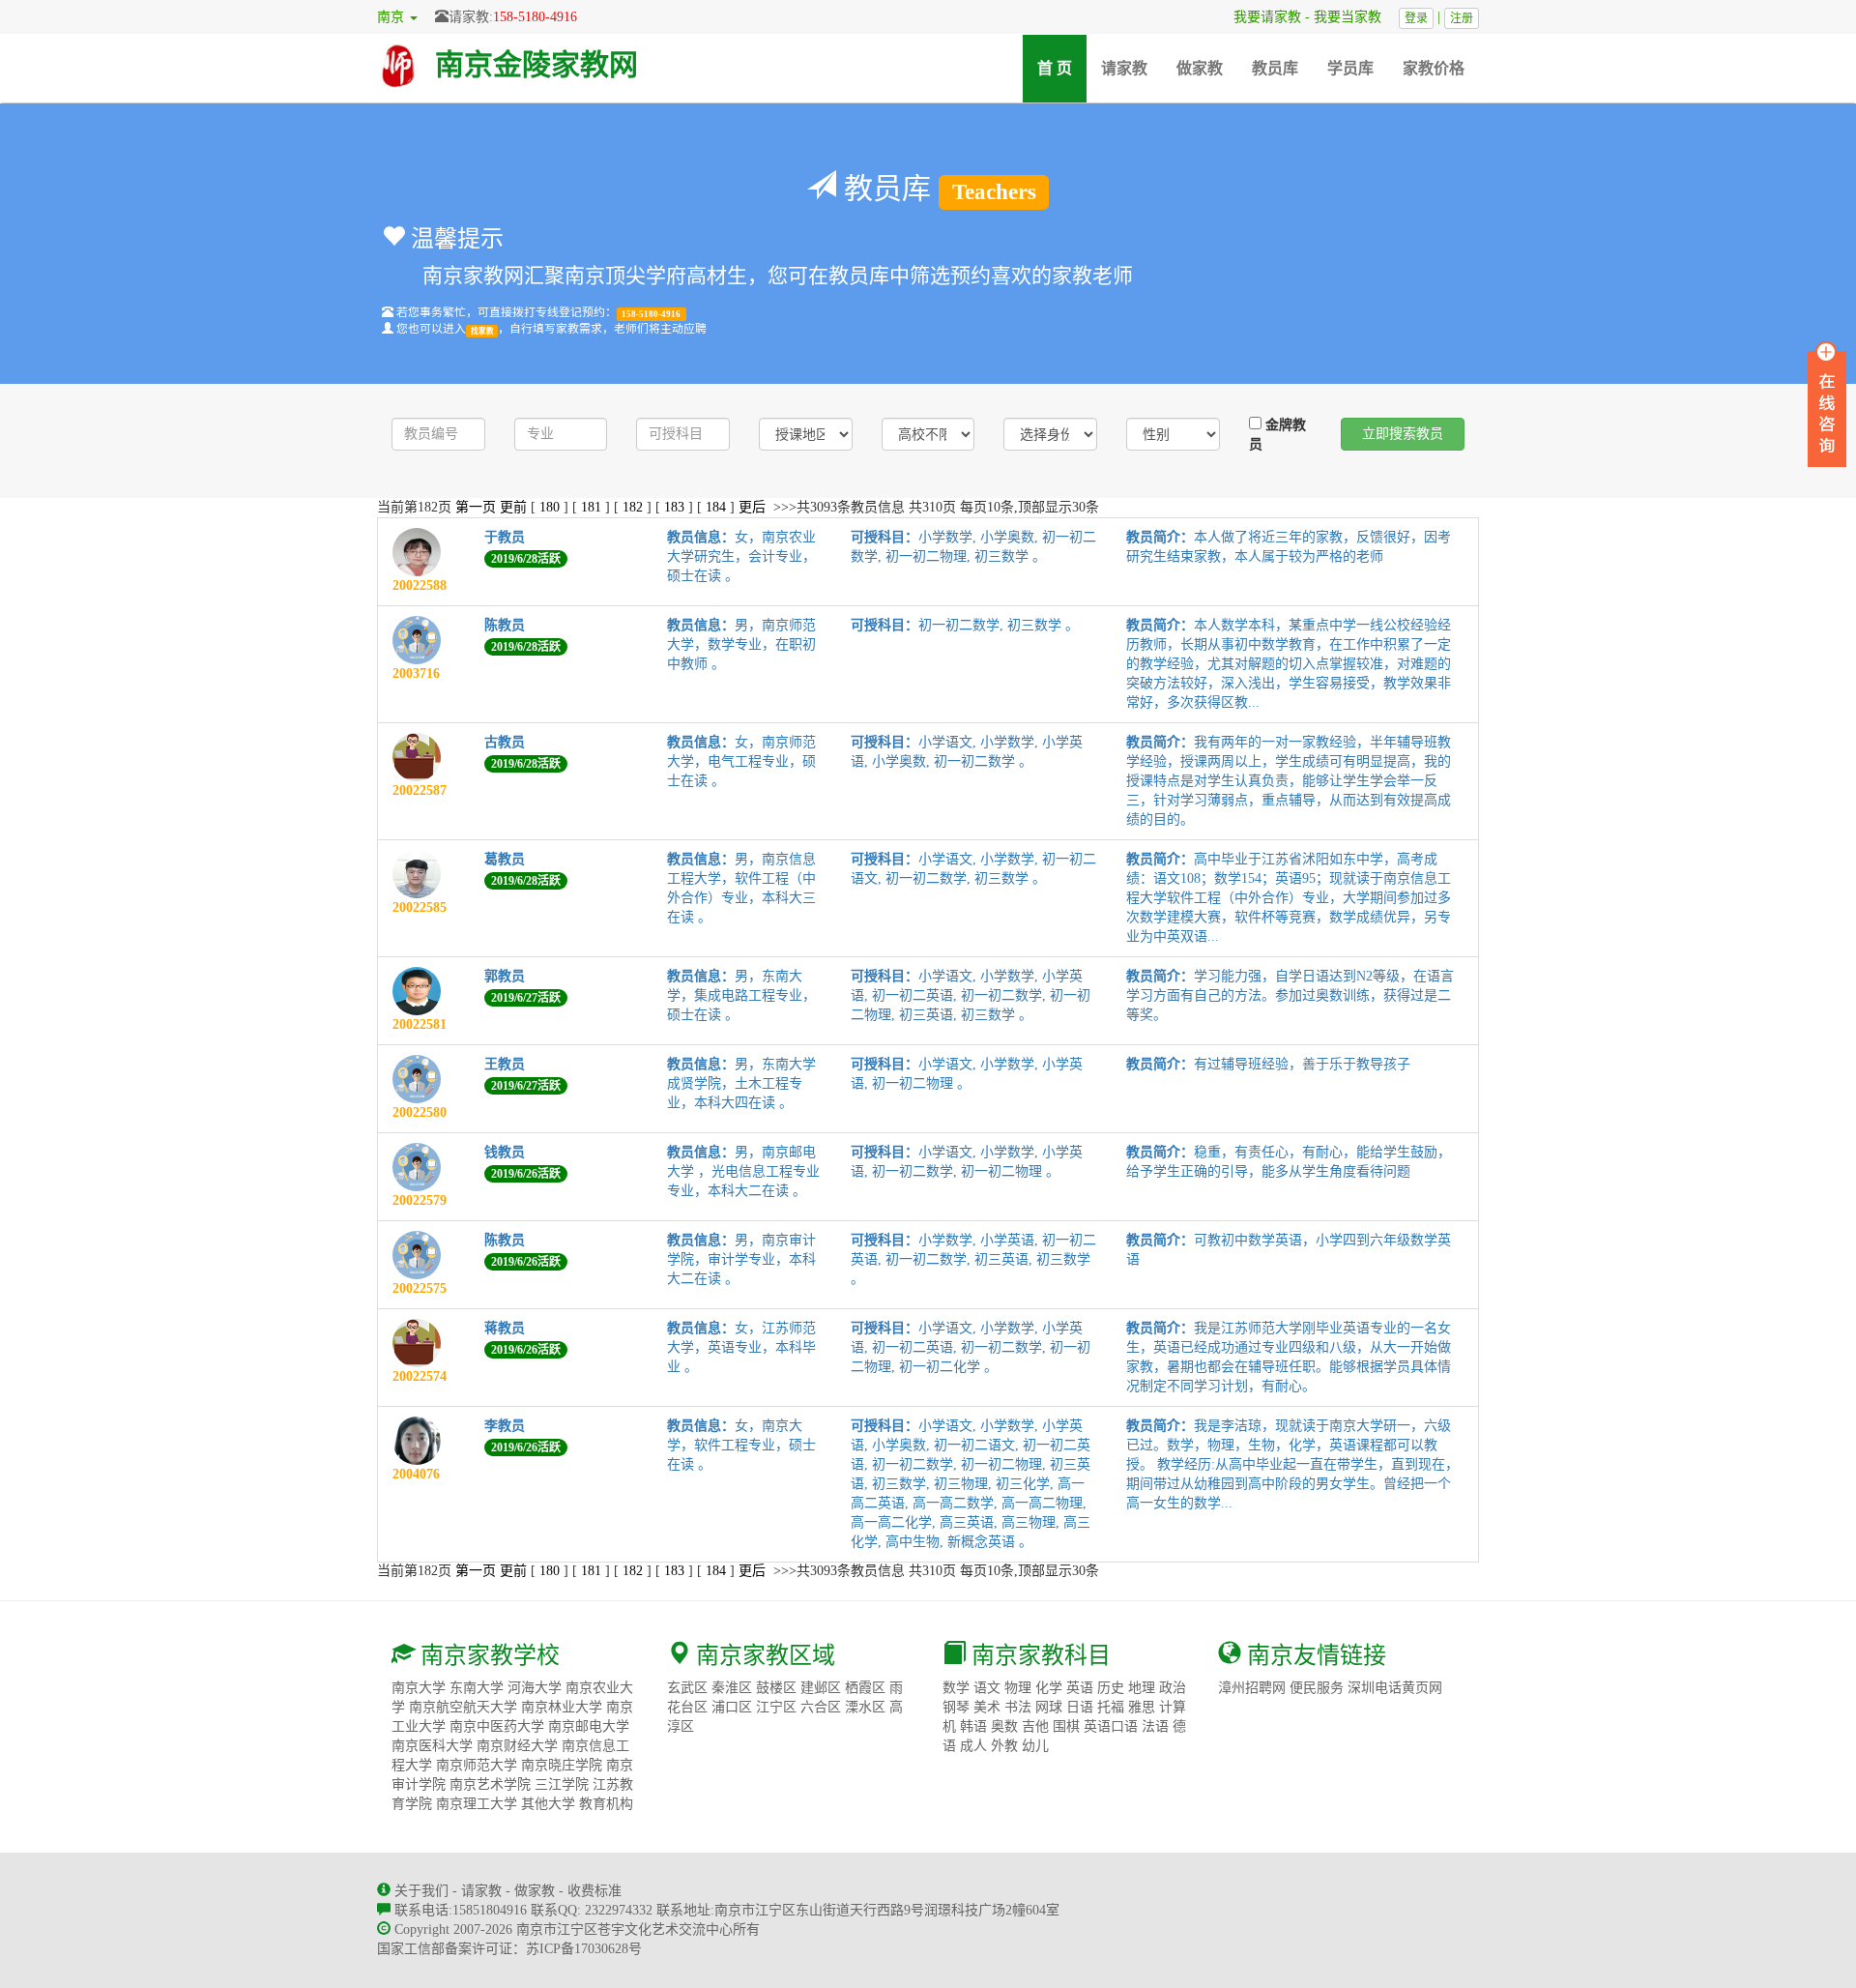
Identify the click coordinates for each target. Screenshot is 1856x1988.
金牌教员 (1277, 435)
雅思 (1142, 1707)
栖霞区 (865, 1688)
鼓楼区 (776, 1688)
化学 (1049, 1688)
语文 (987, 1688)
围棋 (1066, 1726)
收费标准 (594, 1891)
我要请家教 (1261, 17)
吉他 (1035, 1726)
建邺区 (821, 1688)
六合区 (821, 1707)
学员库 (1350, 68)
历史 (1111, 1688)
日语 (1080, 1707)
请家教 (1124, 68)
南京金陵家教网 (536, 64)
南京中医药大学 (497, 1726)
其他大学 (548, 1804)
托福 (1111, 1707)
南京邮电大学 (589, 1726)
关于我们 (421, 1891)
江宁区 (776, 1707)
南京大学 (419, 1688)
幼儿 (1035, 1746)
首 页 (1062, 68)
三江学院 (562, 1784)
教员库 (1275, 68)
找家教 (482, 330)
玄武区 (687, 1688)
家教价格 (1434, 68)
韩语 (973, 1726)
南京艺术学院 (490, 1784)
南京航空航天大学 (463, 1707)
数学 (956, 1688)
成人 (973, 1746)
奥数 (1004, 1726)
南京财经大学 (517, 1746)
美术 (987, 1707)
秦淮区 (732, 1688)
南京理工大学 (477, 1804)
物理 (1018, 1688)
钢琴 (956, 1707)
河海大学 (535, 1688)
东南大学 (477, 1688)
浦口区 (732, 1707)
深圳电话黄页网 (1395, 1688)
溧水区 (865, 1707)
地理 (1142, 1688)
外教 (1004, 1746)
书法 (1018, 1707)
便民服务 (1317, 1688)
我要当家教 (1354, 17)
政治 (1173, 1688)
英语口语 (1111, 1726)
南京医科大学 (432, 1746)
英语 (1080, 1688)
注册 (1462, 18)
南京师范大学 (477, 1765)
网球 (1049, 1707)
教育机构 (606, 1804)
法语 (1155, 1726)
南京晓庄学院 (562, 1765)
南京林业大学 (562, 1707)
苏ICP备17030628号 (584, 1949)
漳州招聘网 (1252, 1688)
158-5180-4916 (535, 17)
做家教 (1200, 68)
